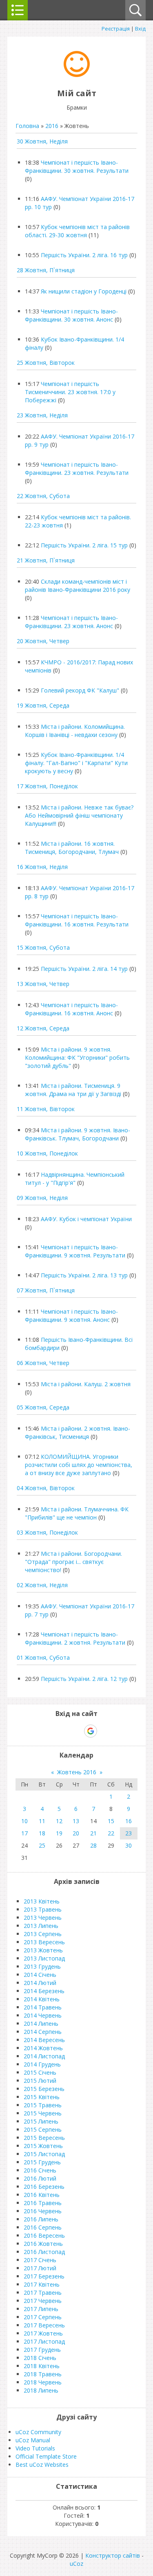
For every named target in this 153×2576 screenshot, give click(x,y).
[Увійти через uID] (62, 1731)
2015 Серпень (43, 2129)
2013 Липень (41, 1926)
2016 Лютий (40, 2178)
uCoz (76, 2564)
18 (42, 1833)
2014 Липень (41, 2024)
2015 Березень (44, 2089)
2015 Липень (41, 2121)
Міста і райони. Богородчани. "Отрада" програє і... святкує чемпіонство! (73, 1562)
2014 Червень (43, 2015)
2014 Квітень (42, 1999)
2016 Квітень (42, 2195)
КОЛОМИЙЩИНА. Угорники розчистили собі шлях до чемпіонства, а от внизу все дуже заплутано (79, 1465)
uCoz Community (38, 2432)
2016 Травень (43, 2203)
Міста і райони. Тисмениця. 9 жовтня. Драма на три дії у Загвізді (73, 1090)
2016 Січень (40, 2170)
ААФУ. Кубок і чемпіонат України (86, 1219)
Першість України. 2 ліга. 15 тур (84, 545)
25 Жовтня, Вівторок (46, 363)
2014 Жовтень (43, 2048)
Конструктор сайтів (113, 2555)
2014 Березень (44, 1991)
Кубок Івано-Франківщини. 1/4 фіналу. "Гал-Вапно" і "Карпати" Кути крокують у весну (76, 763)
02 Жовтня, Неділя (42, 1585)
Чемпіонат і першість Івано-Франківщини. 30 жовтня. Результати (77, 167)
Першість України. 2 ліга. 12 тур (84, 1679)
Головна (27, 126)
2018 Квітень (42, 2366)
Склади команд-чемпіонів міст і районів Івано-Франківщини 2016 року (78, 586)
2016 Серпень (43, 2227)
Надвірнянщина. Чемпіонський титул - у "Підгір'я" (75, 1179)
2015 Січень (40, 2072)
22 (111, 1833)
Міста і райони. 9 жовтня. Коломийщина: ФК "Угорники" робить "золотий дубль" (77, 1058)
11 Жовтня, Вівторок (46, 1109)
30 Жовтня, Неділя (42, 141)
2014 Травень (43, 2007)
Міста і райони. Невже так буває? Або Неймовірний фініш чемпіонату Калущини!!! (79, 815)
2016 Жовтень (43, 2244)
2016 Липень (41, 2219)
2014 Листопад (44, 2056)
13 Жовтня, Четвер (43, 984)
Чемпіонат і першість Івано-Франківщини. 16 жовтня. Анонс (71, 1009)
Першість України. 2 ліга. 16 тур (84, 255)
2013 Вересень (44, 1942)
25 (42, 1845)
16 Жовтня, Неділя (42, 867)
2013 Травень (43, 1909)
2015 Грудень (42, 2162)
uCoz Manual (33, 2440)
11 (42, 1821)
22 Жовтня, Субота (43, 496)
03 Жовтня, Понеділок (47, 1532)
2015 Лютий (40, 2081)
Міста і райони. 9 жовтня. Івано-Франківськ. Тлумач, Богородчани (78, 1134)
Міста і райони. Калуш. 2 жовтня (86, 1384)
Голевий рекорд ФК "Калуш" (80, 690)
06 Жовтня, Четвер (43, 1363)
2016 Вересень (44, 2235)
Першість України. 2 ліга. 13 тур (84, 1275)
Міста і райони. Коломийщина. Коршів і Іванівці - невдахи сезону (75, 731)
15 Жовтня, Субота (43, 947)
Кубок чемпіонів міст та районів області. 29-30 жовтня (77, 231)
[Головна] (77, 75)
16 (129, 1821)
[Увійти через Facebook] (76, 1731)
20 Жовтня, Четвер (43, 641)
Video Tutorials (35, 2448)
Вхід (140, 29)
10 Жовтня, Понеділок (47, 1153)
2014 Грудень (42, 2064)
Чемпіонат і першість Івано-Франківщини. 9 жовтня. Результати (75, 1251)
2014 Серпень (43, 2032)
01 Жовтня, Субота (43, 1657)
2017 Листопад (44, 2341)
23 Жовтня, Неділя (42, 415)
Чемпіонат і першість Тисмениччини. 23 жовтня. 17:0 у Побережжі (70, 392)
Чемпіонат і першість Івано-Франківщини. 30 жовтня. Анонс (71, 315)
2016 (52, 126)
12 (59, 1821)
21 (93, 1833)
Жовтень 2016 (77, 1772)
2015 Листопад (44, 2154)
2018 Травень (43, 2374)
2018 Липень (41, 2390)
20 (76, 1833)
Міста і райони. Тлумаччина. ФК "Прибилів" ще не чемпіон (77, 1513)
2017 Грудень (42, 2350)
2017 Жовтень (43, 2333)
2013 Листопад (44, 1958)
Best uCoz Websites (42, 2465)
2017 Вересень (44, 2325)
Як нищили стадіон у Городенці (84, 291)
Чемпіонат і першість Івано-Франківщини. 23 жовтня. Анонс (71, 622)
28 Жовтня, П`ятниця (46, 270)
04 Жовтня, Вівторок (46, 1488)
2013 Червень (43, 1918)
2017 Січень (40, 2260)
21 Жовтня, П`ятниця (46, 560)
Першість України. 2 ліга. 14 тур (84, 969)
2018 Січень (40, 2358)
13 (76, 1821)
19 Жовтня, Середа (43, 705)
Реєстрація (116, 29)
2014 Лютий (40, 1983)
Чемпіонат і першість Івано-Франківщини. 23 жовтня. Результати (77, 469)
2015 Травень (43, 2105)
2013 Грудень (42, 1966)
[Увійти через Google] (91, 1731)
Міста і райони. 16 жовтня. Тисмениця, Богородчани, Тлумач (72, 848)
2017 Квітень (42, 2284)
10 (24, 1821)
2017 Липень (41, 2309)
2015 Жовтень (43, 2146)
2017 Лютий (40, 2268)
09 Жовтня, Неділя (42, 1198)
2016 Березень (44, 2187)
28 (93, 1845)
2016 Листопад (44, 2252)
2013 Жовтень (43, 1950)
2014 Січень (40, 1975)
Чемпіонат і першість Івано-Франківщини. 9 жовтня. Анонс (71, 1316)
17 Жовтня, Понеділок (47, 786)
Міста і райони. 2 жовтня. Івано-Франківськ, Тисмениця (78, 1432)
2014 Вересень (44, 2040)
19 (59, 1833)
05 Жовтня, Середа (43, 1407)
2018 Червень (43, 2382)
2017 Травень (43, 2293)
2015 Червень (43, 2113)
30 (129, 1845)
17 (24, 1833)
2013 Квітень (42, 1901)
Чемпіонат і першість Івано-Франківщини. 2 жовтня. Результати (75, 1638)
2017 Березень (44, 2276)
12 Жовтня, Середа (43, 1028)
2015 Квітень (42, 2097)
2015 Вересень (44, 2138)
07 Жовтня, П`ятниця (46, 1290)
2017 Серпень (43, 2317)
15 (111, 1821)
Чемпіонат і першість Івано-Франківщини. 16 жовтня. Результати (77, 920)
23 (129, 1833)
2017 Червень (43, 2301)
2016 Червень (43, 2211)
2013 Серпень (43, 1934)
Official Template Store (46, 2456)
